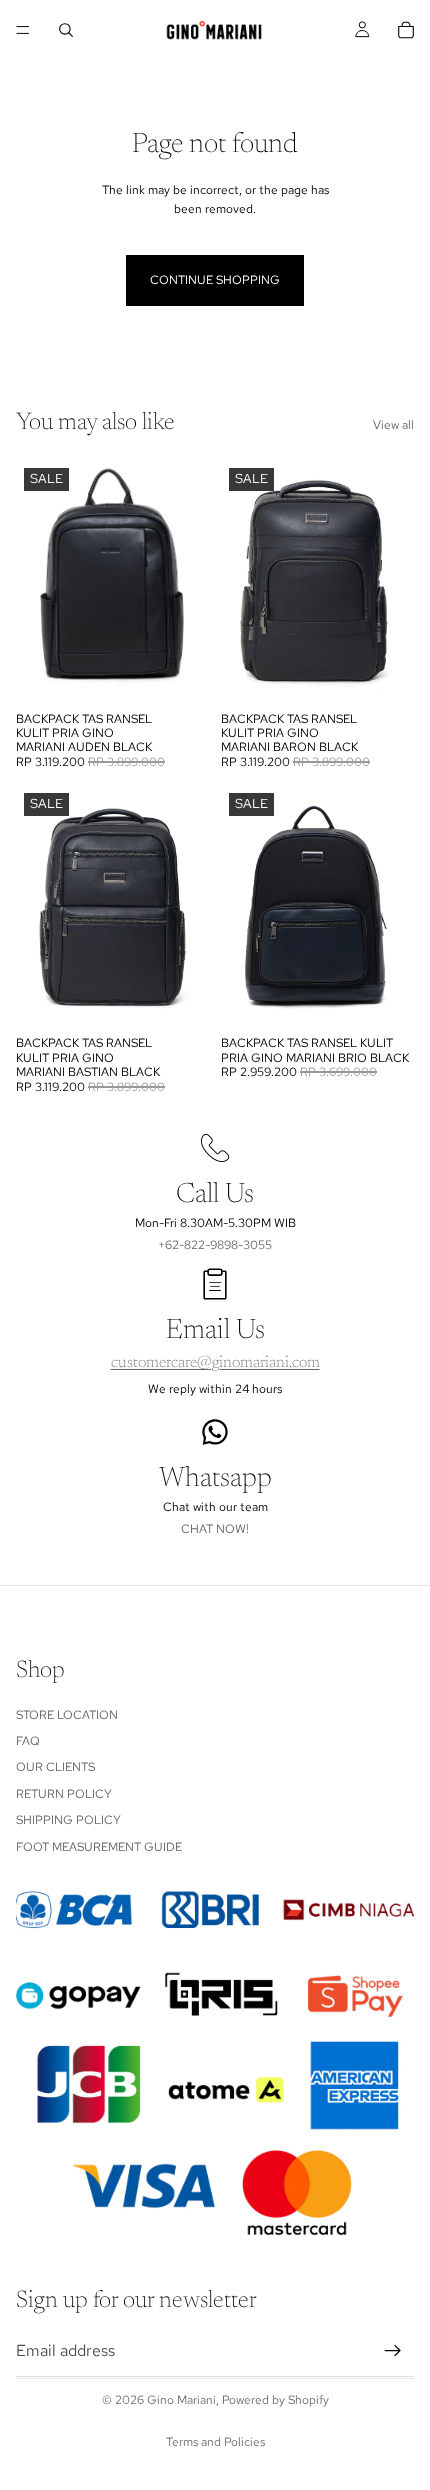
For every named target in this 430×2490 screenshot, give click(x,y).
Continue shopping (215, 280)
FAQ (28, 1741)
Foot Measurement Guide (99, 1847)
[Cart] (406, 30)
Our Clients (55, 1768)
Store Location (67, 1715)
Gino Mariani (181, 2400)
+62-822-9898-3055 (215, 1245)
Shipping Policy (68, 1821)
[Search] (66, 30)
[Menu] (23, 30)
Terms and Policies (215, 2442)
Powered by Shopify (275, 2400)
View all (393, 425)
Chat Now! (215, 1529)
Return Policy (64, 1794)
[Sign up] (393, 2352)
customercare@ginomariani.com (215, 1363)
